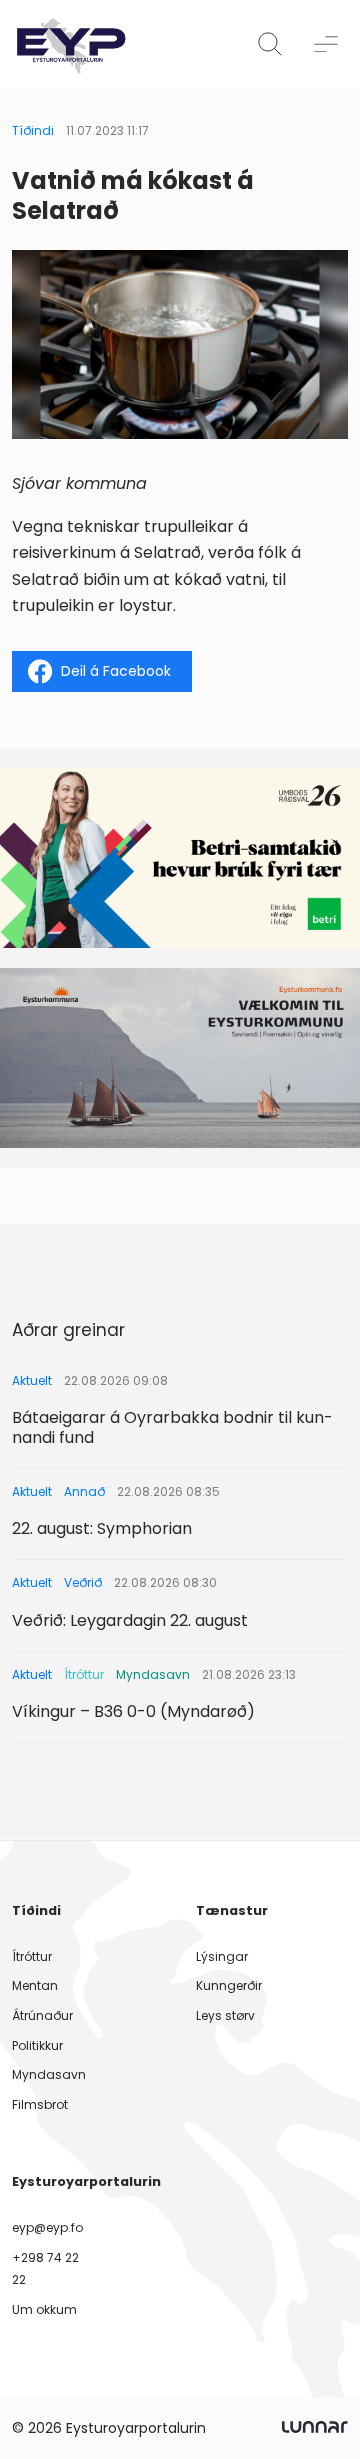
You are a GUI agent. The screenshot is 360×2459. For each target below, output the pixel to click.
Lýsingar (222, 1956)
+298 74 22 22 (45, 2268)
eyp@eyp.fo (47, 2227)
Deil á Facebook (116, 671)
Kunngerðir (229, 1985)
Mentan (35, 1985)
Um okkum (44, 2309)
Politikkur (37, 2045)
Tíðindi (33, 130)
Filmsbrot (40, 2104)
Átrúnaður (42, 2015)
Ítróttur (32, 1956)
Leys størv (225, 2015)
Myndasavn (49, 2074)
